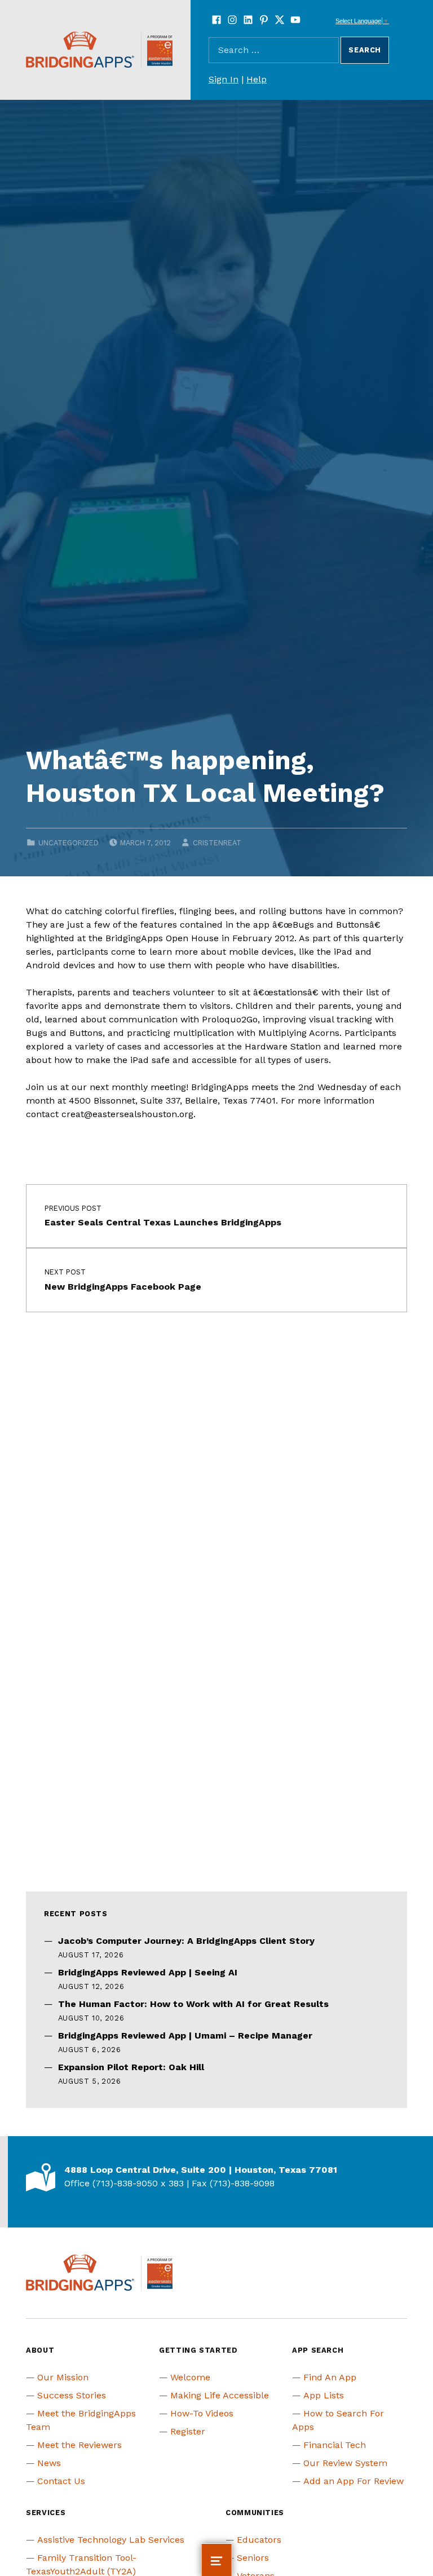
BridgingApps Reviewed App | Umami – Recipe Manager (185, 2035)
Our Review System (345, 2463)
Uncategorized (69, 843)
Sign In (224, 79)
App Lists (324, 2395)
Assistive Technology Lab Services (111, 2540)
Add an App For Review (354, 2481)
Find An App (330, 2377)
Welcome (190, 2377)
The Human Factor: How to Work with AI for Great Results (193, 2004)
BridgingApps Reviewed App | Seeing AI (148, 1972)
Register (188, 2431)
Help (257, 79)
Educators (259, 2540)
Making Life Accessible (220, 2395)
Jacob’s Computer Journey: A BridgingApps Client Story (186, 1941)
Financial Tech (335, 2445)
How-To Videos (202, 2413)
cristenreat (217, 843)
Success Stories (72, 2395)
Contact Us (61, 2481)
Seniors (253, 2558)
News (49, 2463)
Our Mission (63, 2377)
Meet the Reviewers (79, 2445)
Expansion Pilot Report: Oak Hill (131, 2067)
